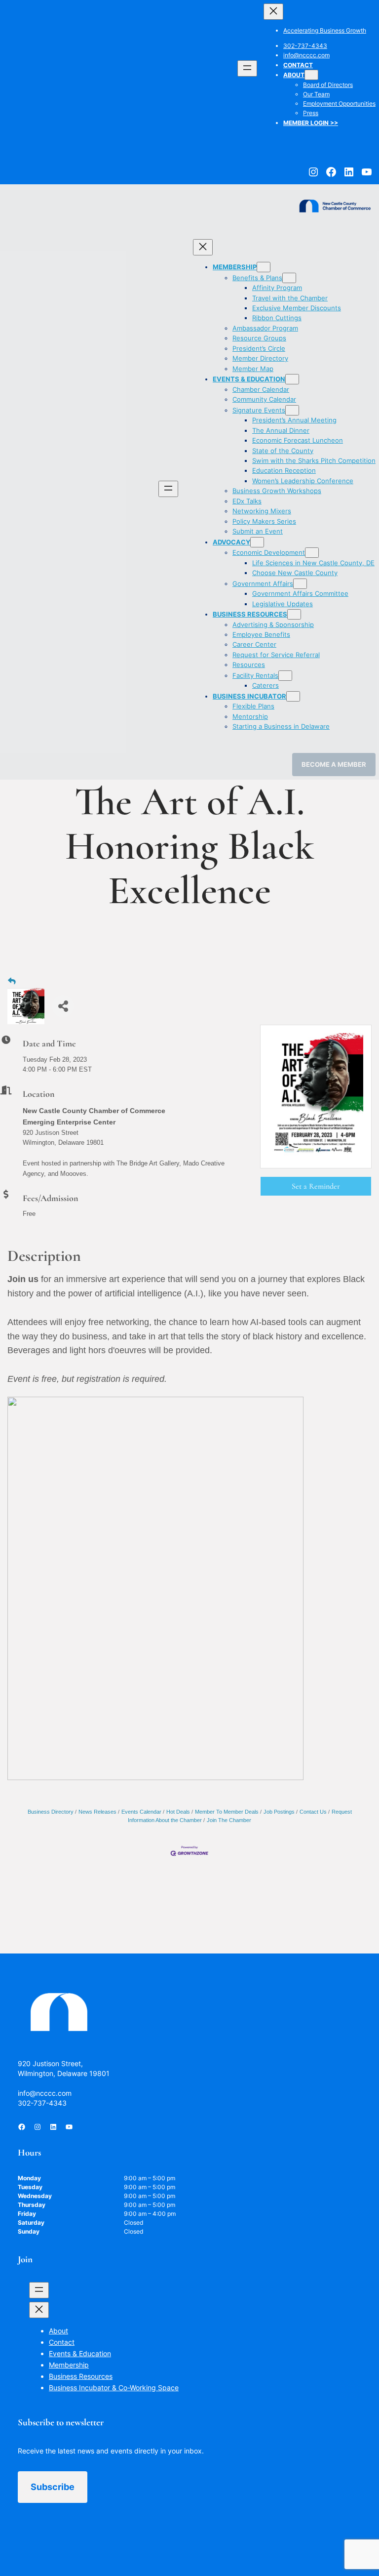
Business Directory (51, 1812)
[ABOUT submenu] (311, 75)
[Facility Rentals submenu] (285, 676)
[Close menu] (273, 12)
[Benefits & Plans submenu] (289, 278)
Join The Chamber (229, 1820)
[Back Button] (12, 981)
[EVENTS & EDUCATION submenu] (292, 379)
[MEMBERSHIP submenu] (264, 267)
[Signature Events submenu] (292, 410)
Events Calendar (141, 1812)
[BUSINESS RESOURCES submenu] (294, 614)
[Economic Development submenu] (312, 553)
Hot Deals (178, 1812)
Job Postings (279, 1812)
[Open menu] (247, 68)
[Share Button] (63, 1006)
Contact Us (313, 1812)
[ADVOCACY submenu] (257, 542)
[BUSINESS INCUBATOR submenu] (293, 696)
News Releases (97, 1812)
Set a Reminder (316, 1186)
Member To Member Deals (227, 1812)
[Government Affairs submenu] (300, 584)
